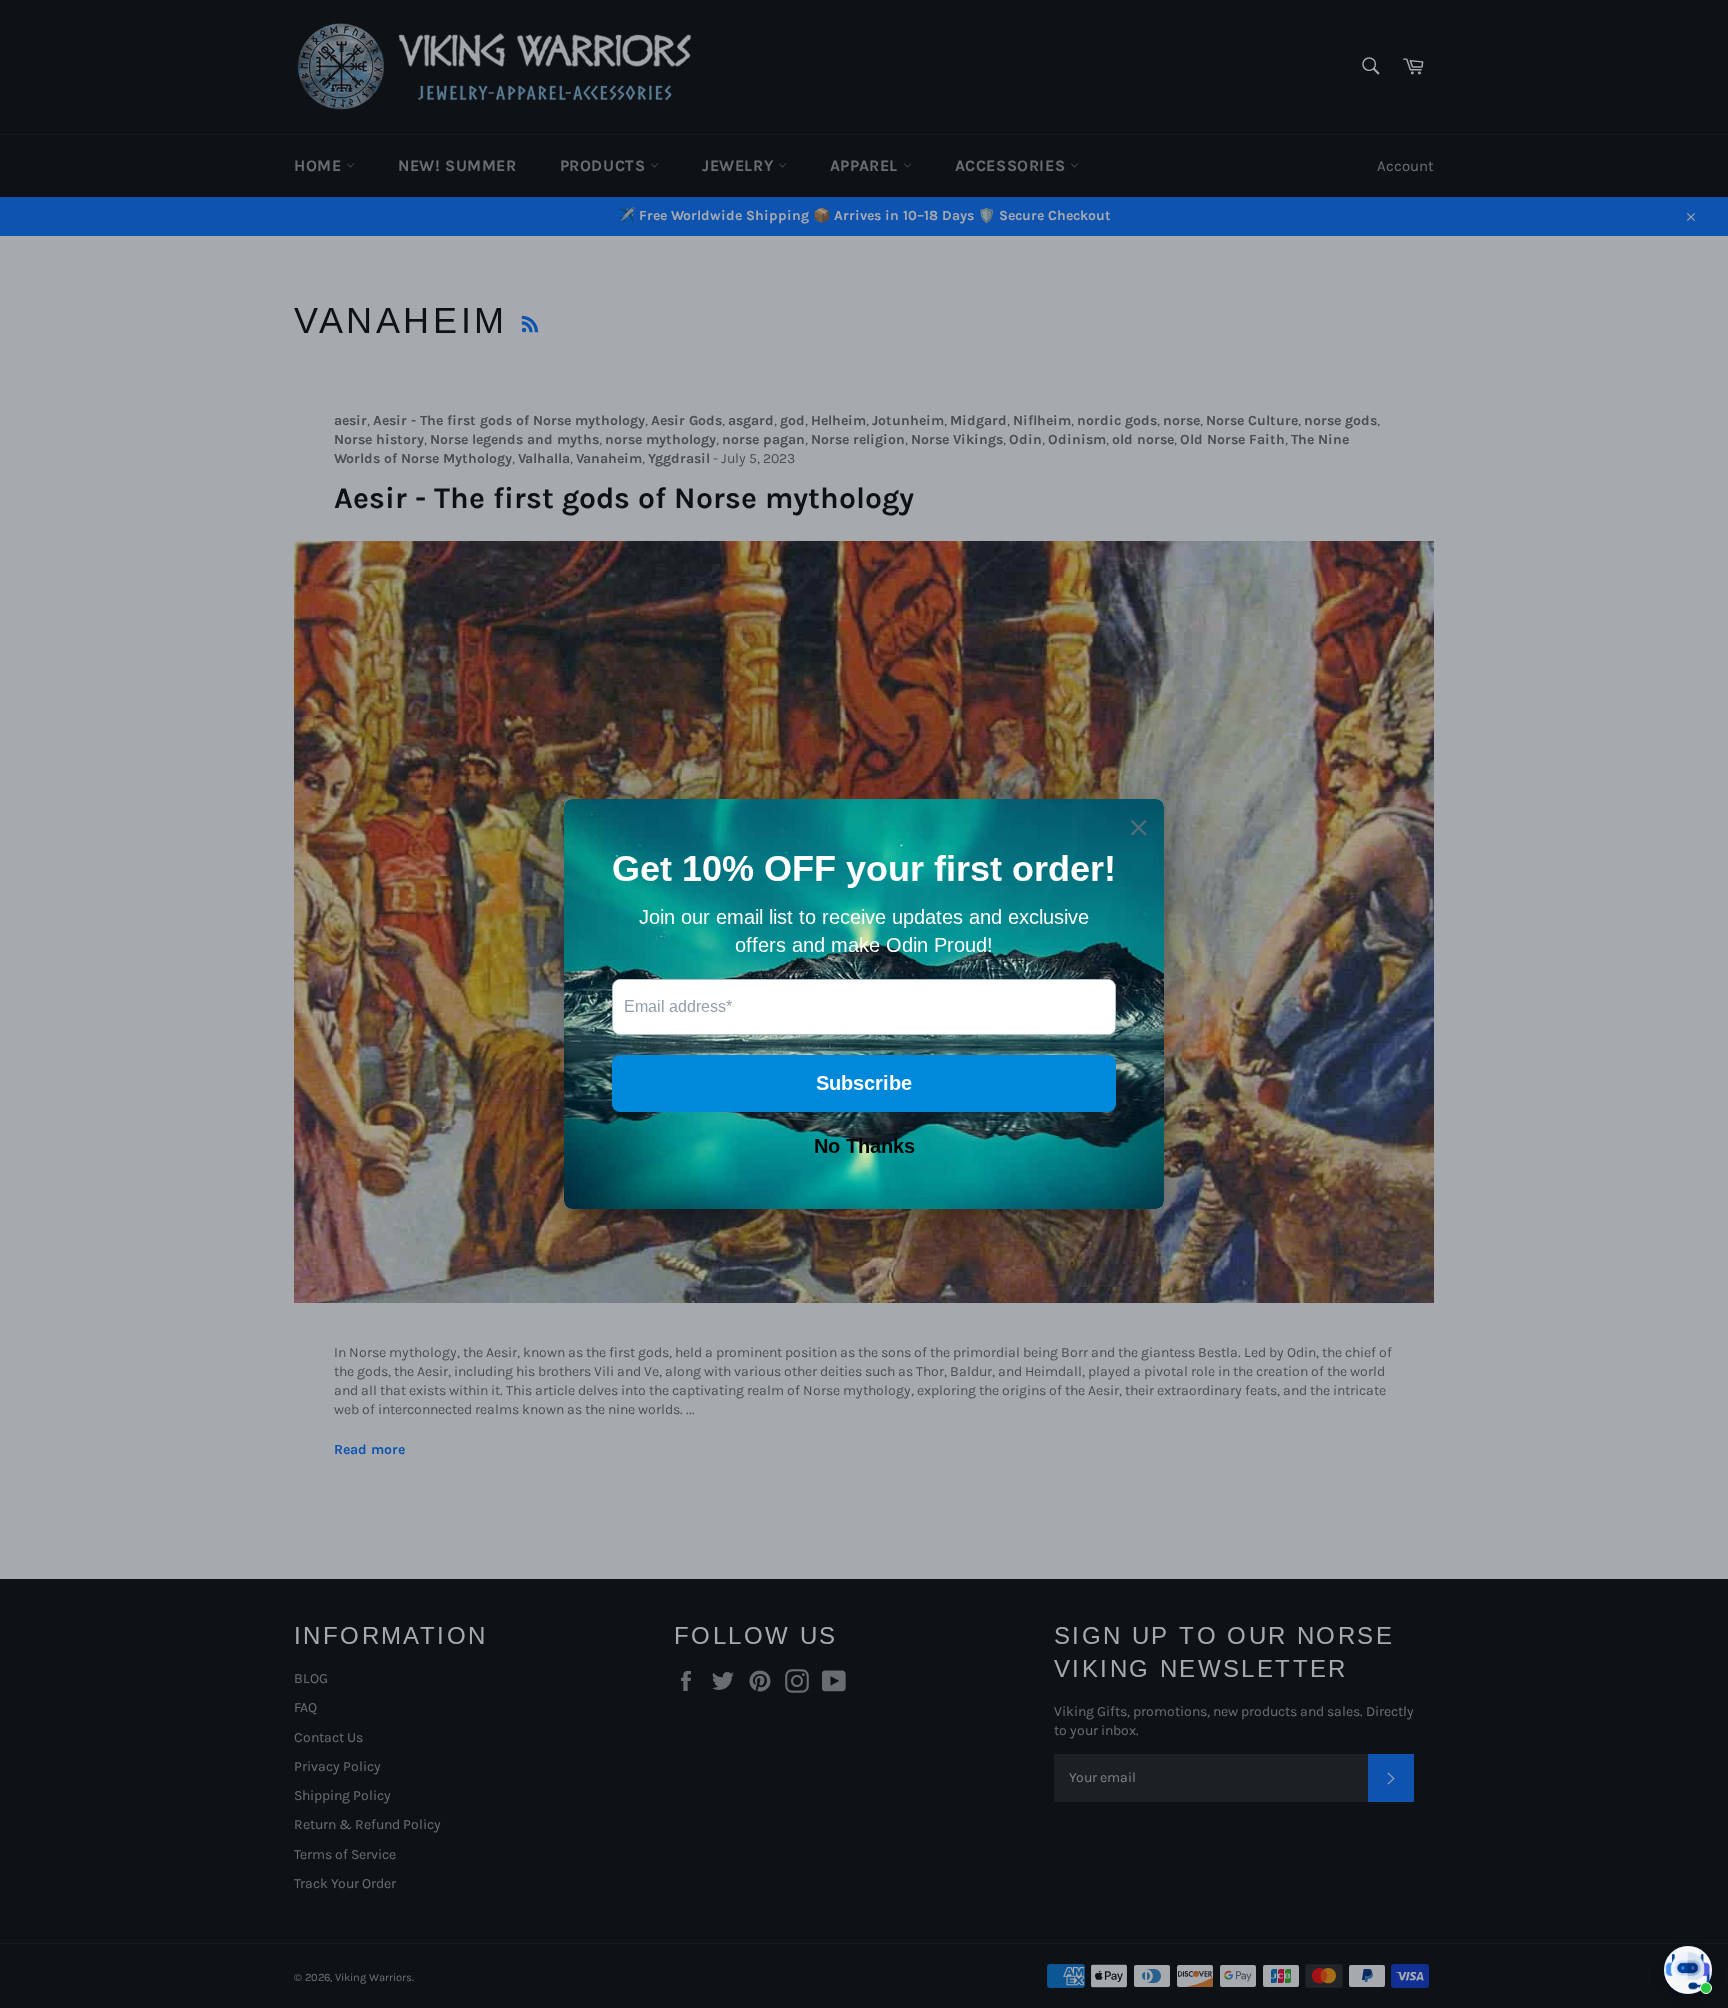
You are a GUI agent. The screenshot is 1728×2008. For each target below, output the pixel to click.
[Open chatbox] (1688, 1970)
